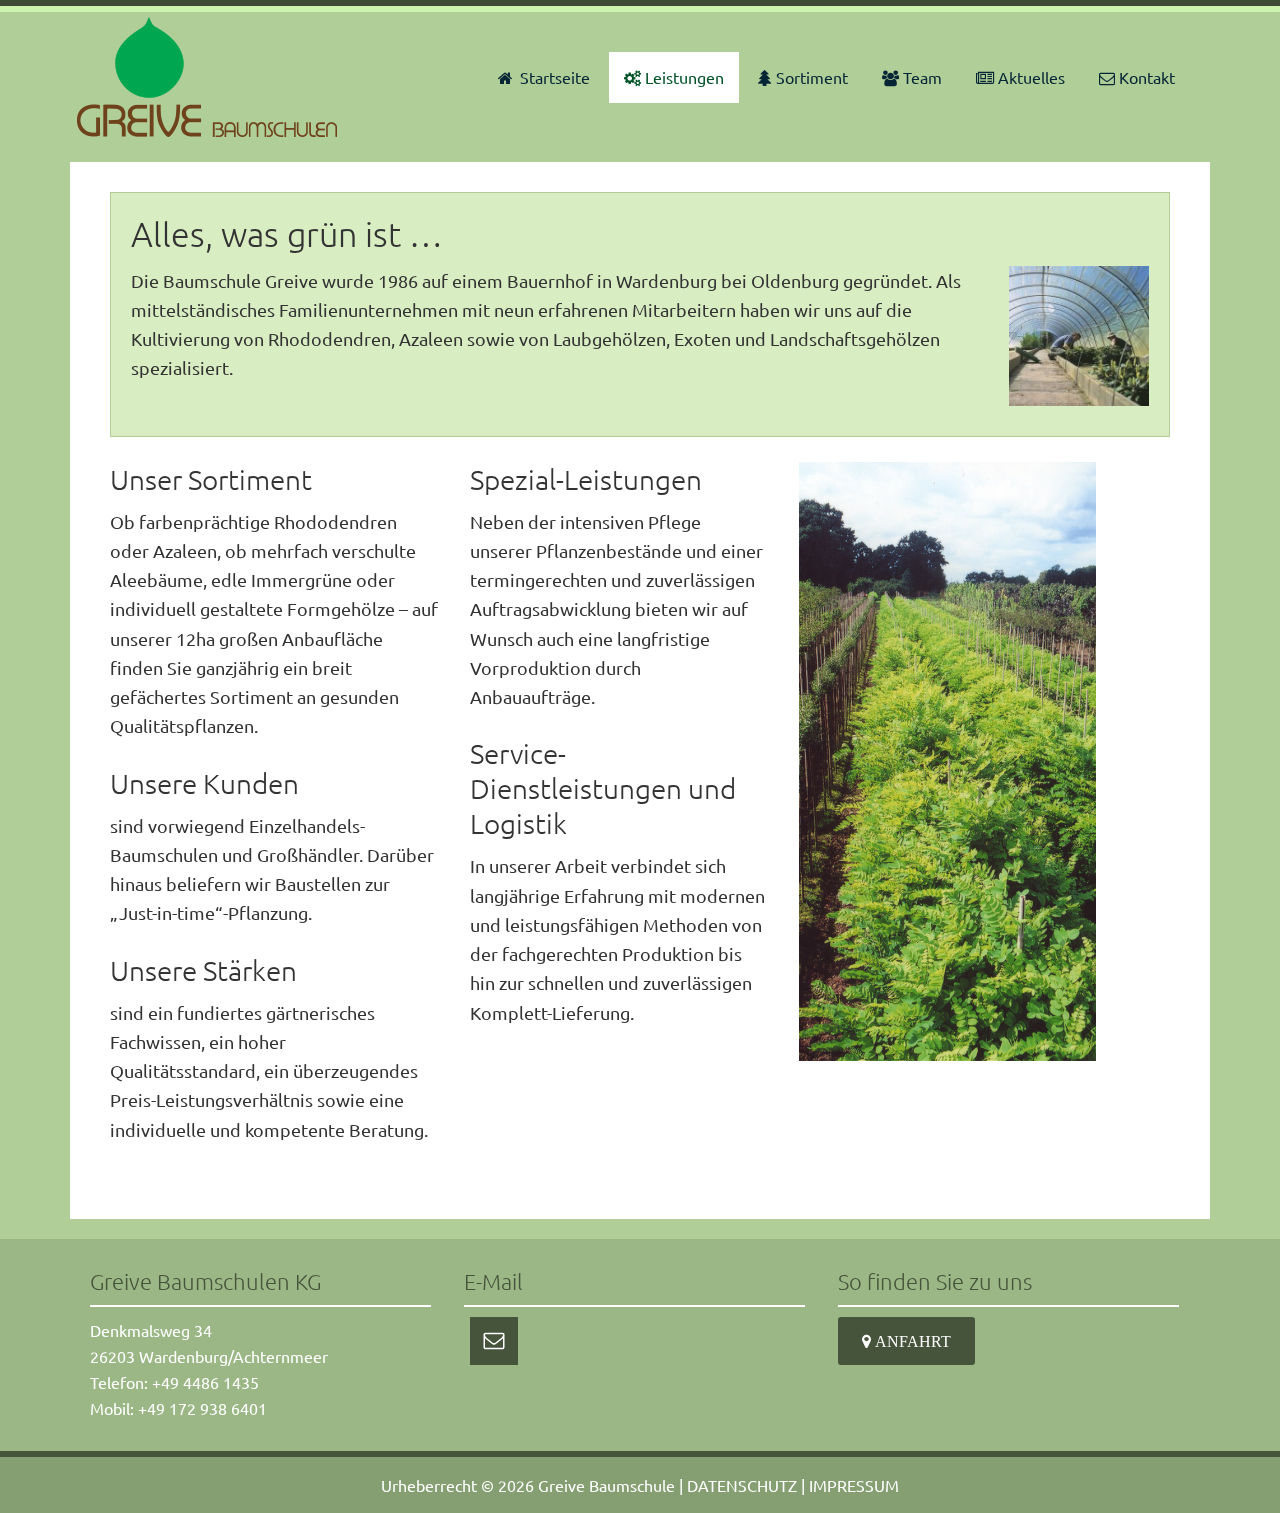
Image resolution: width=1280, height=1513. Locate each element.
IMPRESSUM (854, 1485)
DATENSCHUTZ (742, 1485)
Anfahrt (911, 1341)
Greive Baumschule (606, 1485)
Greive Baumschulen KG (210, 77)
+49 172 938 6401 (202, 1408)
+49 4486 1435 (205, 1382)
